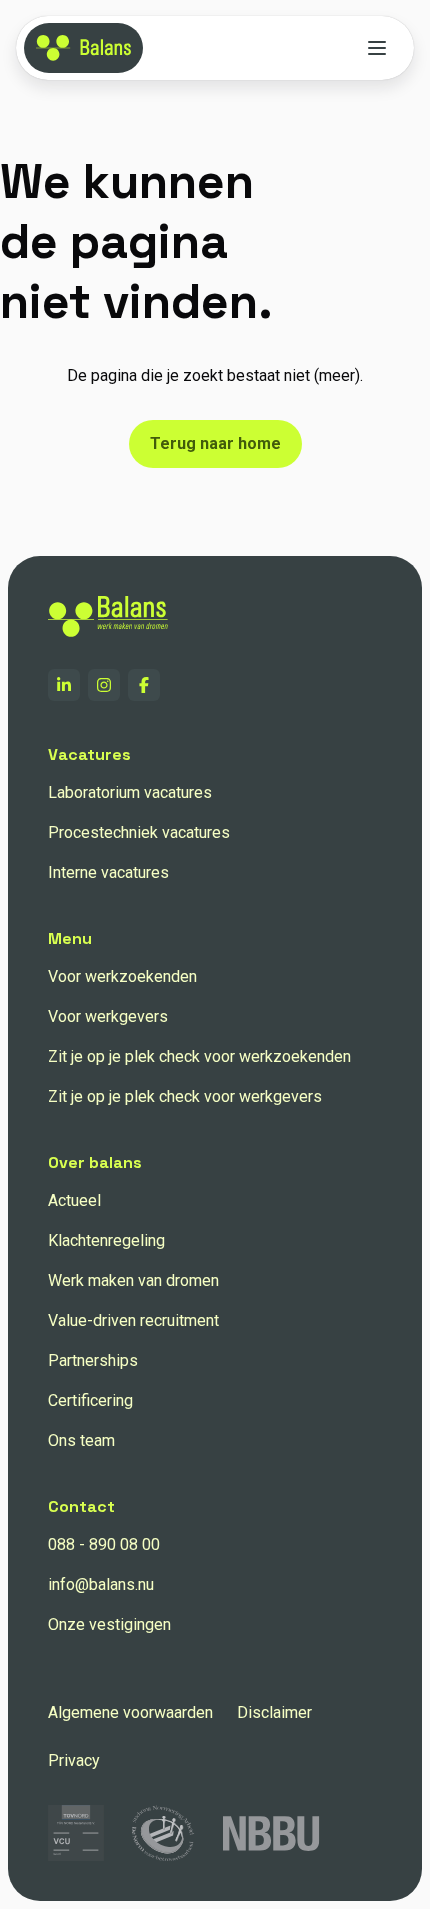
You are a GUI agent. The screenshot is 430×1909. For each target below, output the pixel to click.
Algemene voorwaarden (130, 1712)
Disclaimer (274, 1712)
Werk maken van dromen (133, 1280)
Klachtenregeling (106, 1240)
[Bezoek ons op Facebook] (144, 685)
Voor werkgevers (108, 1016)
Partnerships (93, 1360)
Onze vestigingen (109, 1624)
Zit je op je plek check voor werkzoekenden (199, 1056)
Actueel (74, 1200)
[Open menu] (377, 48)
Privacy (74, 1760)
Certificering (90, 1400)
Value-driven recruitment (133, 1320)
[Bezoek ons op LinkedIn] (64, 685)
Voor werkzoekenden (122, 976)
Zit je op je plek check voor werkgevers (185, 1096)
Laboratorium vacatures (130, 792)
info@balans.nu (101, 1584)
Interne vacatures (108, 872)
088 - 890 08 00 (104, 1544)
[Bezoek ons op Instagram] (104, 685)
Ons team (81, 1440)
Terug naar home (215, 443)
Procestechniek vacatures (139, 832)
